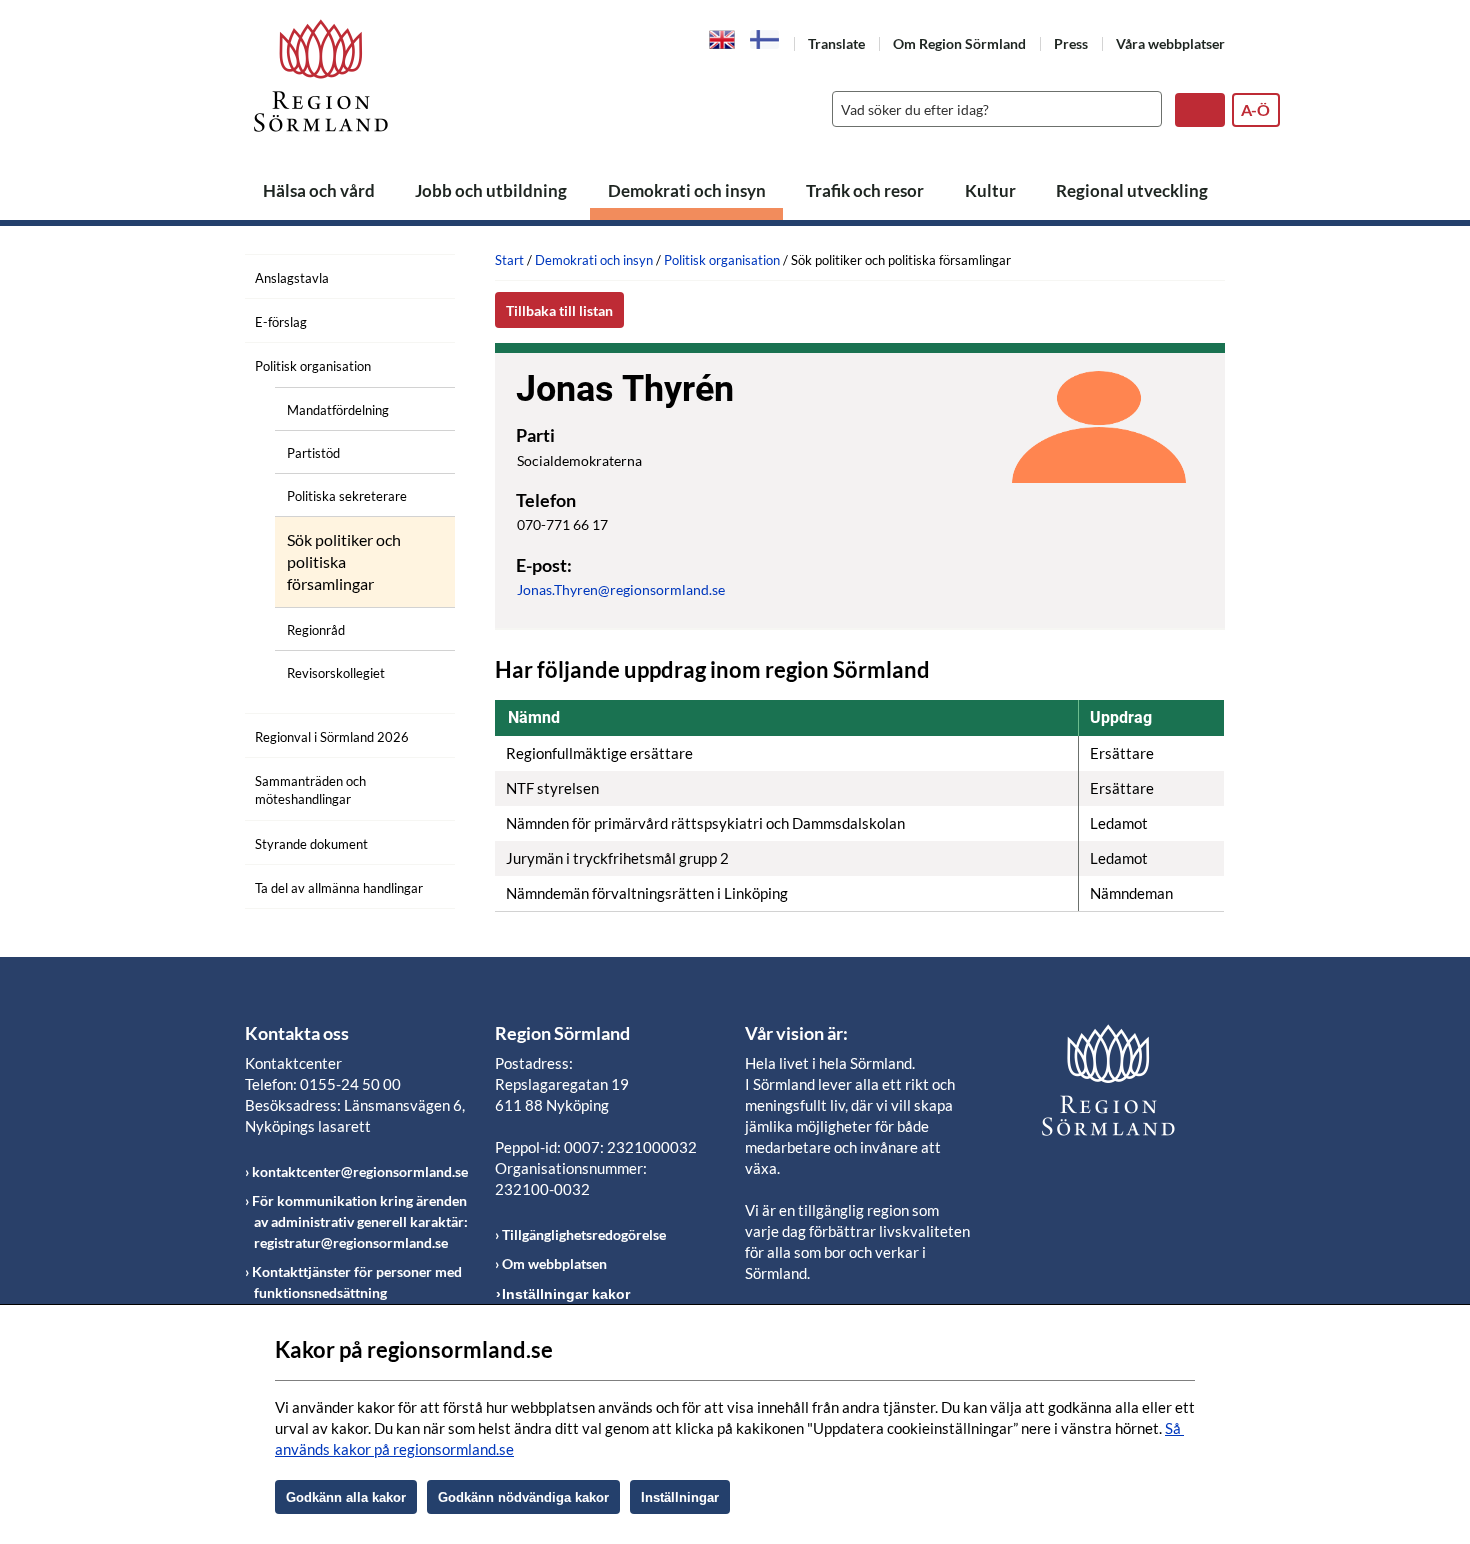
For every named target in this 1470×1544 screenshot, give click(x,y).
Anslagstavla (292, 278)
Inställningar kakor (566, 1294)
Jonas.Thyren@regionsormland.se (621, 589)
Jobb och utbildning (491, 190)
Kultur (990, 190)
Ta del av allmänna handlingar (339, 888)
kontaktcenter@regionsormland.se (360, 1171)
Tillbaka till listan (559, 310)
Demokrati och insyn (687, 190)
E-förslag (281, 322)
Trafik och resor (865, 190)
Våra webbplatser (1170, 43)
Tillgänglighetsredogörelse (584, 1234)
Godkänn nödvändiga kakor (523, 1497)
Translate (836, 43)
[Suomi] (765, 39)
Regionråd (316, 630)
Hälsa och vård (319, 190)
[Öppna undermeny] (425, 363)
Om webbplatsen (554, 1263)
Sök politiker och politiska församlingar (344, 562)
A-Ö (1255, 109)
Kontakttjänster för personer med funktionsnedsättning (357, 1282)
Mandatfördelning (338, 410)
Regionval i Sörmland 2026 (332, 737)
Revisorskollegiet (336, 673)
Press (1071, 43)
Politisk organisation (313, 366)
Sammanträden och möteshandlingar (310, 790)
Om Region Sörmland (959, 43)
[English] (722, 38)
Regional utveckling (1132, 190)
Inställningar (680, 1497)
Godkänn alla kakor (346, 1497)
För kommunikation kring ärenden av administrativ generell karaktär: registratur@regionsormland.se (360, 1221)
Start (509, 260)
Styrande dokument (311, 844)
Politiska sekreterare (347, 496)
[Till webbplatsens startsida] (321, 75)
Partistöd (313, 453)
